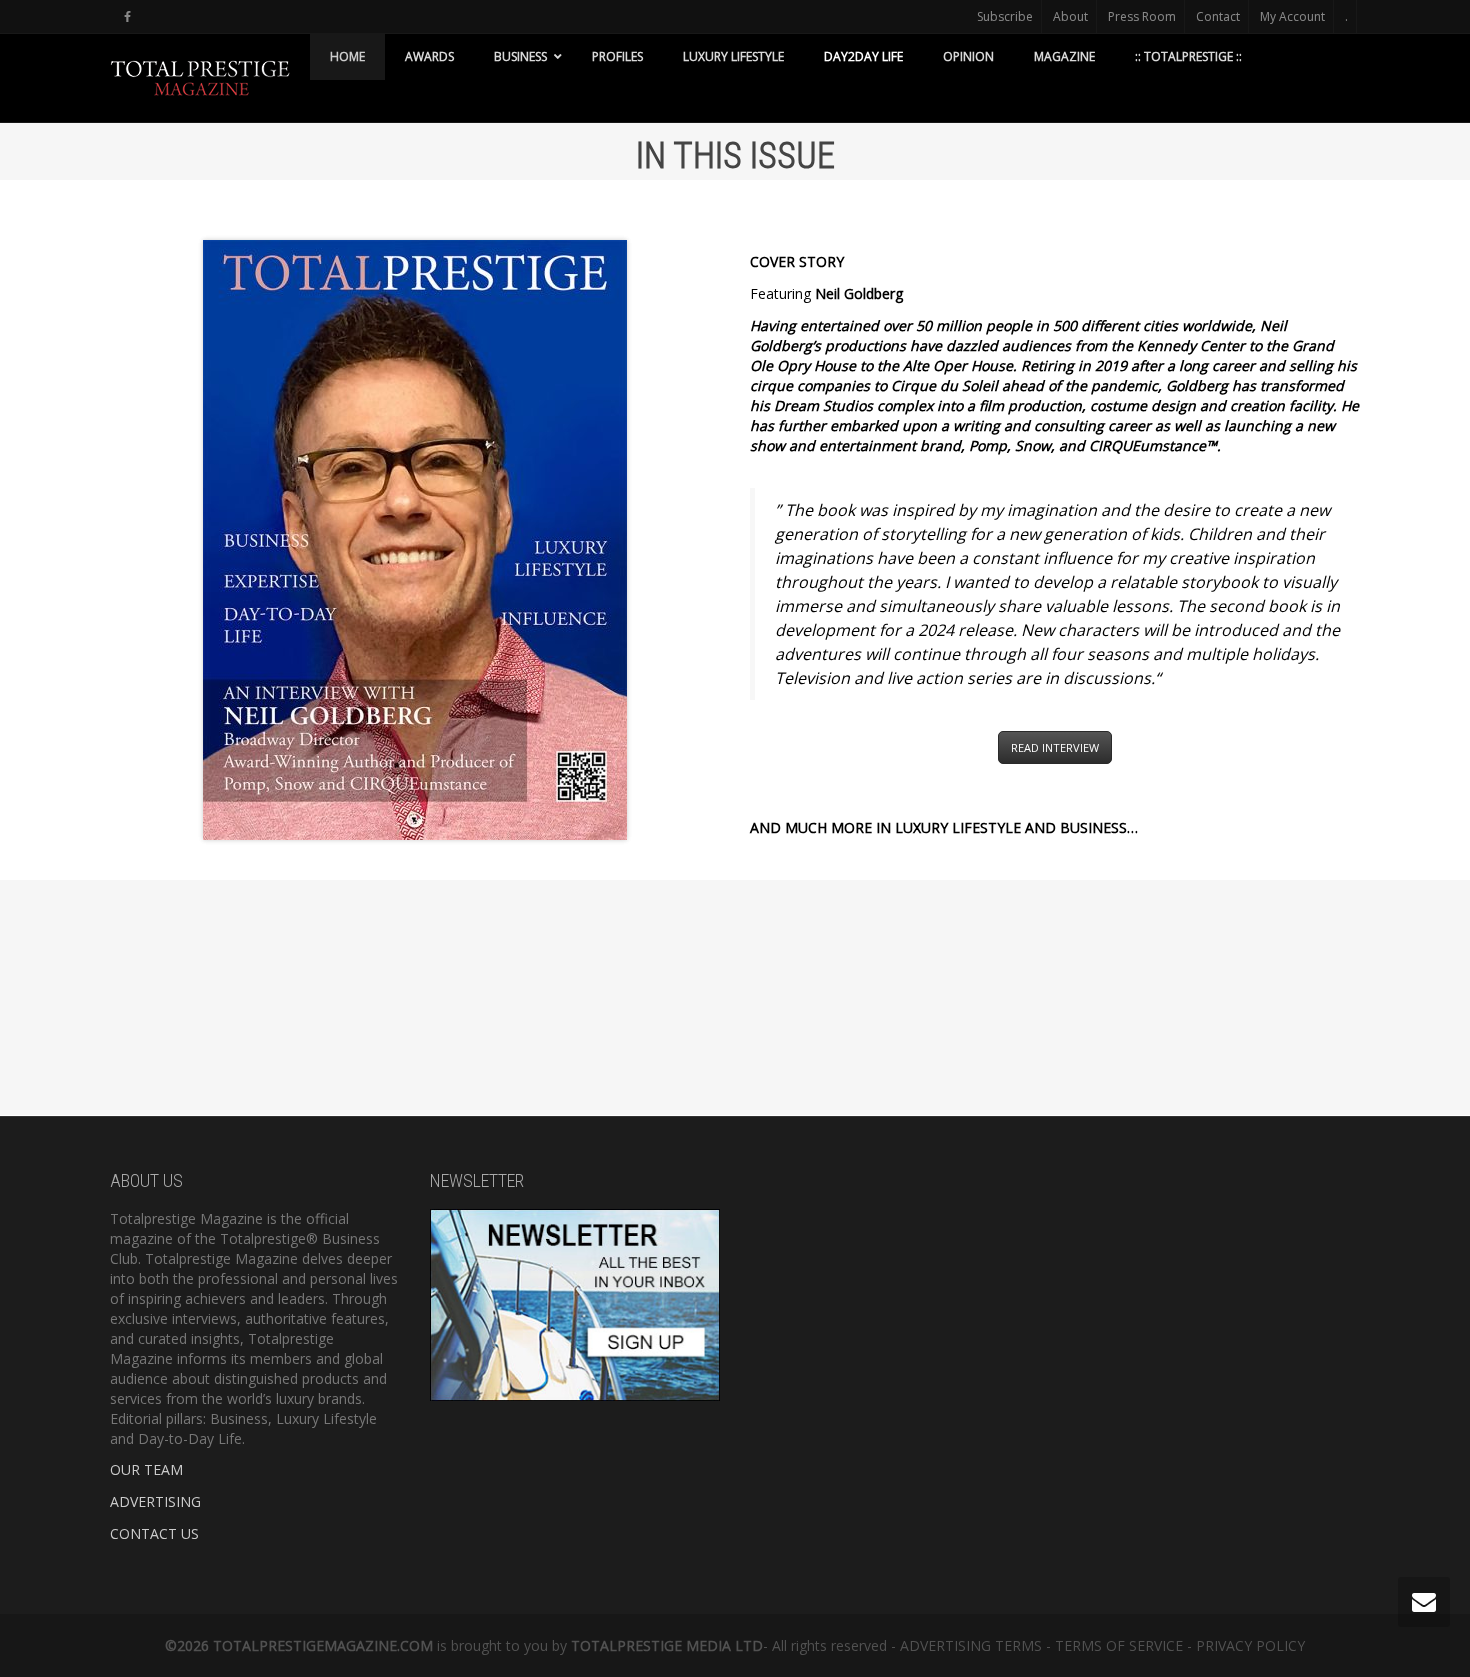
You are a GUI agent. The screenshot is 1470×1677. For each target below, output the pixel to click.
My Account (1292, 16)
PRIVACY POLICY (1250, 1645)
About (1070, 16)
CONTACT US (154, 1533)
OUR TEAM (146, 1469)
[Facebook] (127, 16)
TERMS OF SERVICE (1119, 1645)
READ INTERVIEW (1055, 747)
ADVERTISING (155, 1501)
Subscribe (1005, 16)
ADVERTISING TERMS (971, 1645)
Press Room (1142, 16)
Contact (1218, 16)
